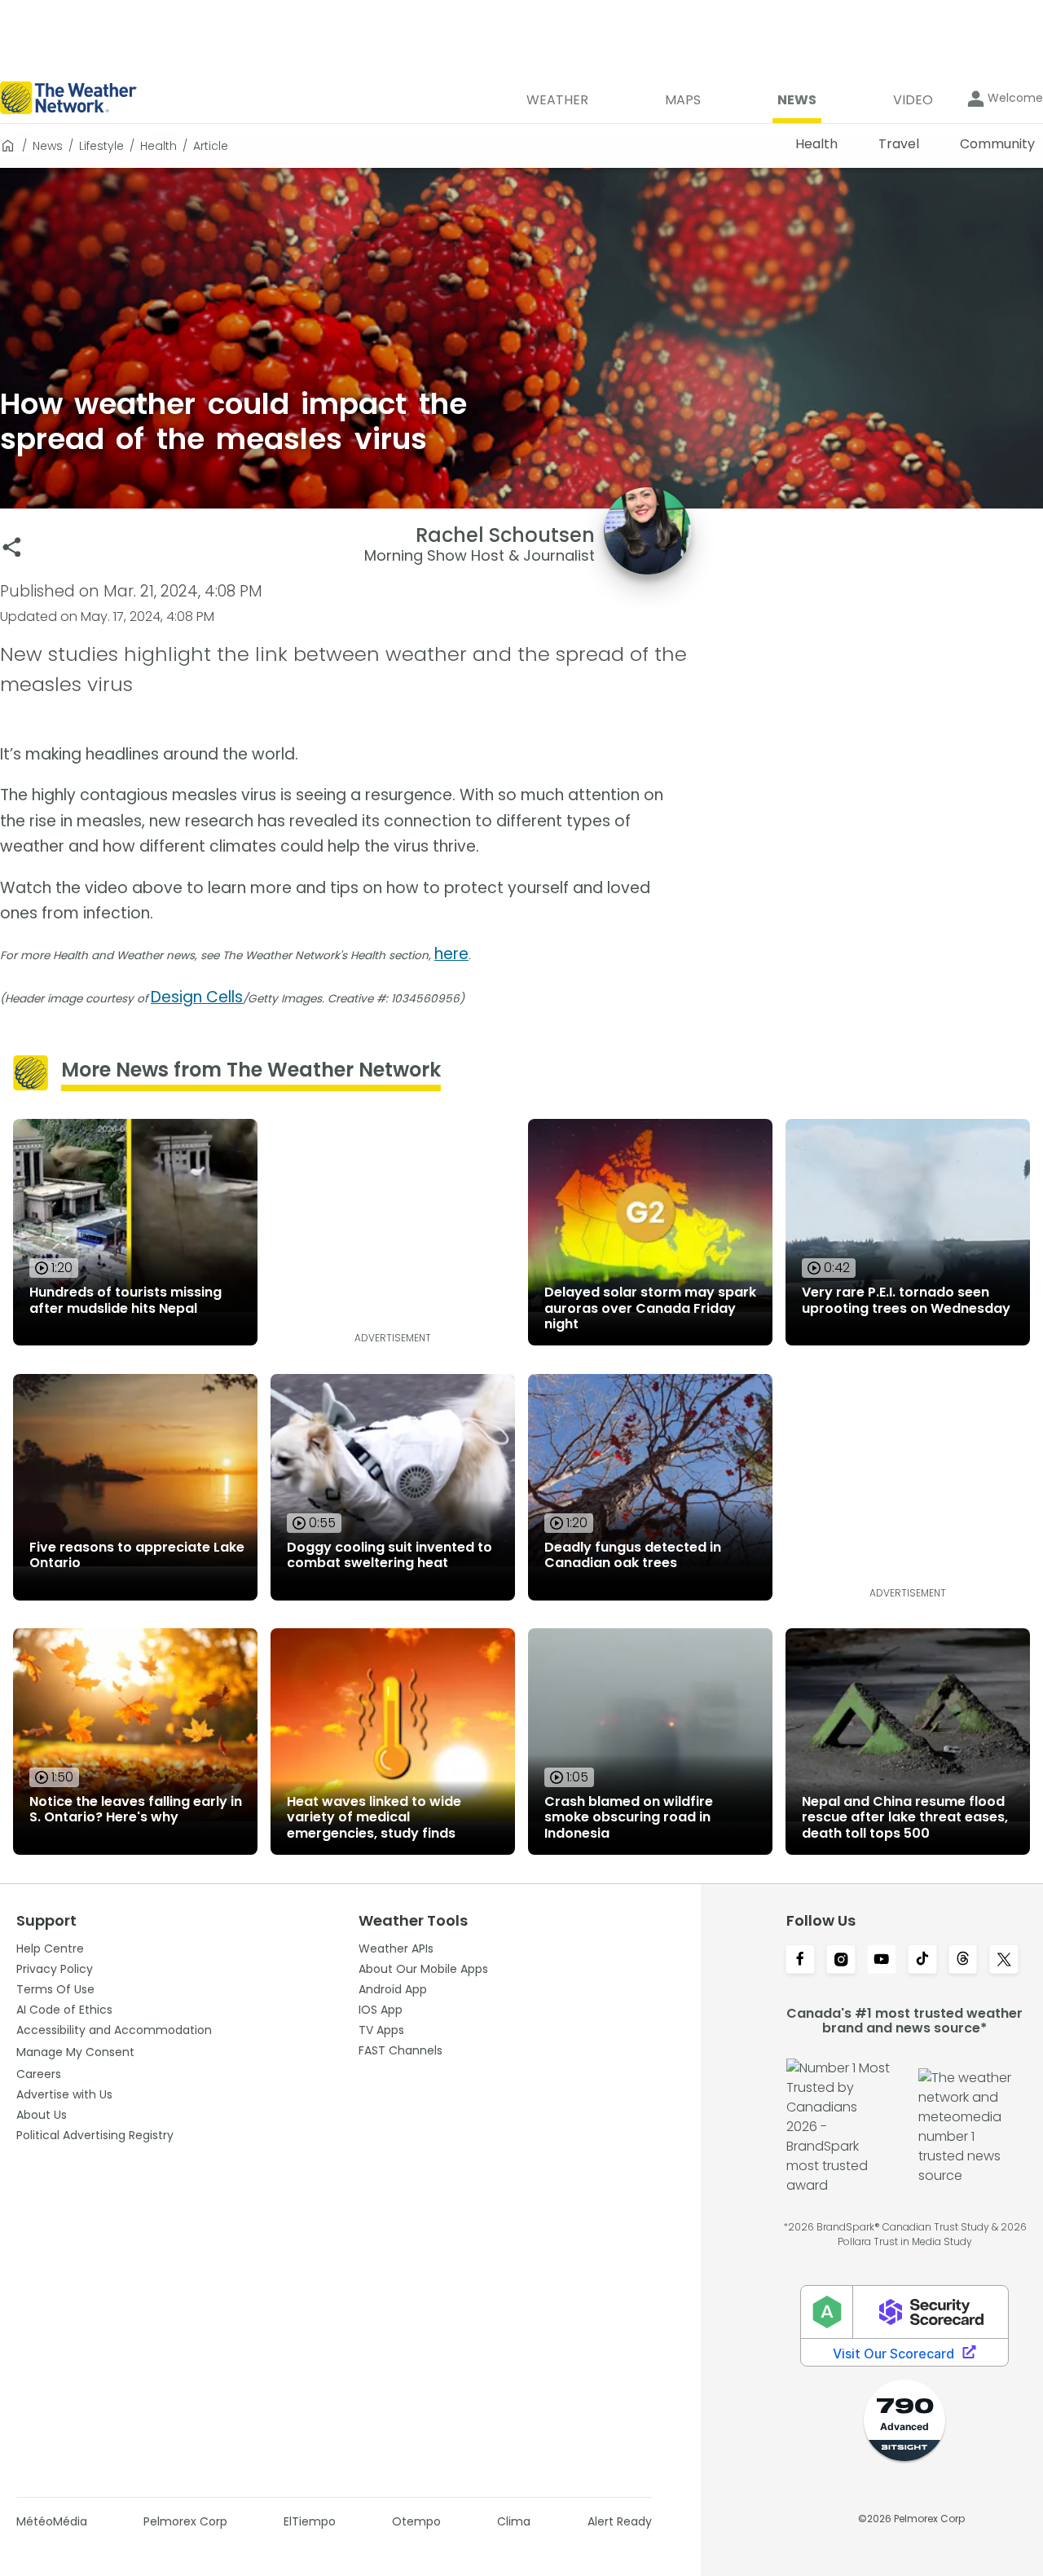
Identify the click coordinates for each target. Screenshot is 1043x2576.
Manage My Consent (75, 2052)
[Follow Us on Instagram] (841, 1961)
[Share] (12, 547)
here (451, 954)
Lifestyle (101, 146)
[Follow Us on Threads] (963, 1961)
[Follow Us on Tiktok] (922, 1961)
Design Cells (197, 997)
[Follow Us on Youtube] (882, 1961)
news (48, 146)
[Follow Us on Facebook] (800, 1961)
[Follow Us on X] (1004, 1961)
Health (158, 146)
